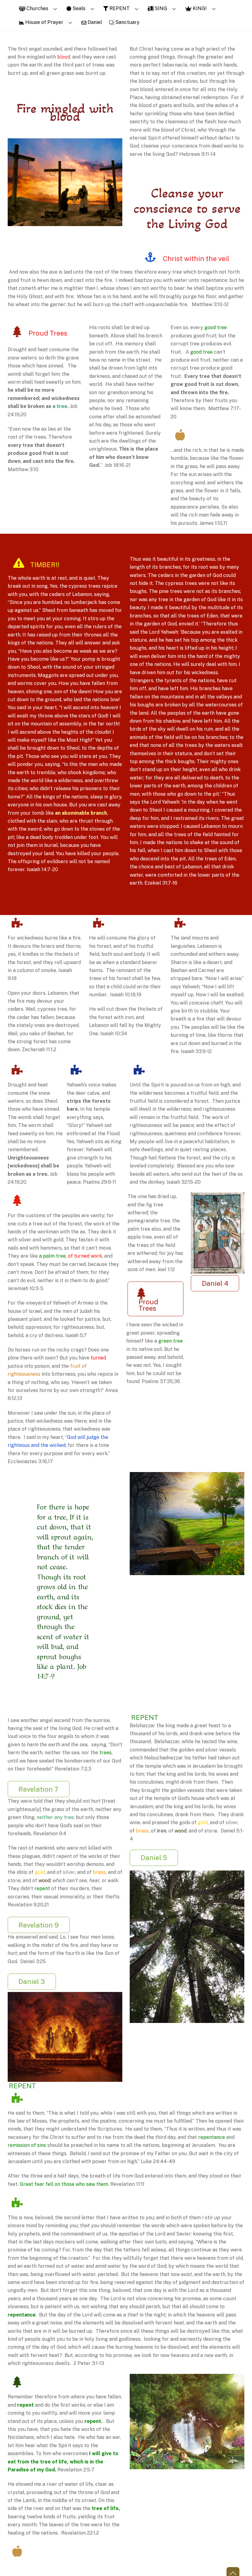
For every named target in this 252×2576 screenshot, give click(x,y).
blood (64, 57)
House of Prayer (44, 22)
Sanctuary (127, 22)
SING (160, 8)
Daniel (94, 22)
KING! (199, 8)
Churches (37, 8)
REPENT (119, 8)
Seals (78, 8)
